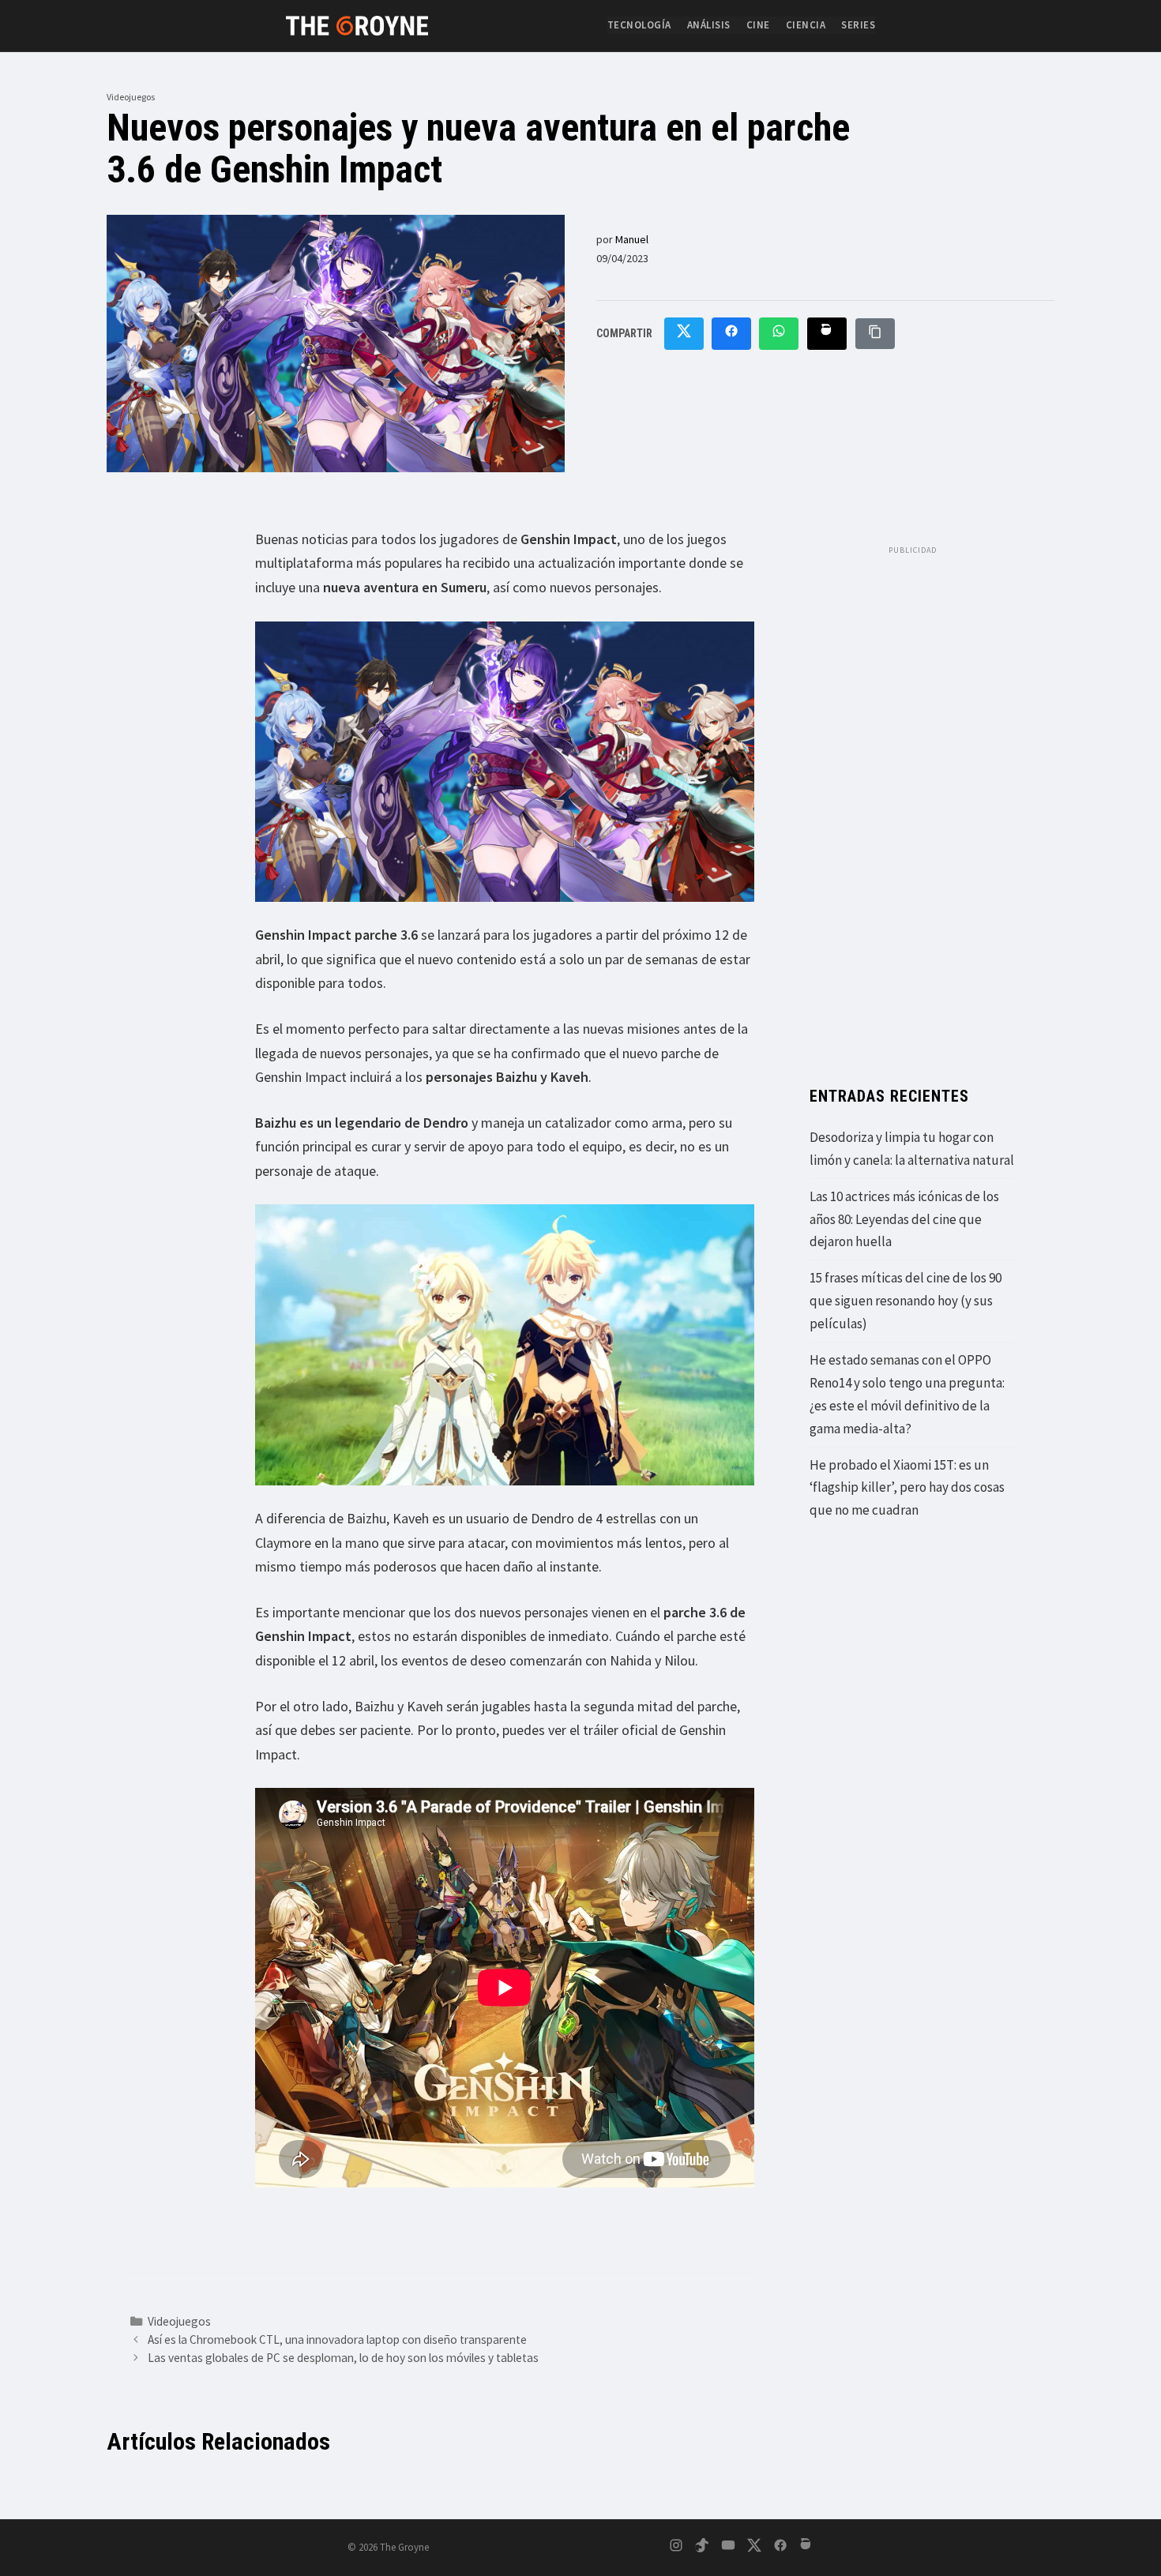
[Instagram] (676, 2548)
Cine (758, 25)
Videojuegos (131, 97)
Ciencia (806, 25)
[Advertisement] (912, 800)
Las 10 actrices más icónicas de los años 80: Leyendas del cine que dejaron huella (904, 1219)
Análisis (709, 25)
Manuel (632, 239)
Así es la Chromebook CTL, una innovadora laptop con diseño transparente (337, 2339)
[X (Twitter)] (754, 2548)
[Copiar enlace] (875, 334)
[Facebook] (780, 2548)
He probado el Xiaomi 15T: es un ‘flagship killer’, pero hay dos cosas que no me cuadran (907, 1488)
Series (858, 25)
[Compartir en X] (684, 334)
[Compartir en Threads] (827, 334)
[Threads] (806, 2548)
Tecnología (639, 25)
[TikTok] (702, 2548)
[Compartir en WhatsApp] (779, 334)
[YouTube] (728, 2548)
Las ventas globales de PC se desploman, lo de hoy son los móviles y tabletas (343, 2358)
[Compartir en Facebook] (731, 334)
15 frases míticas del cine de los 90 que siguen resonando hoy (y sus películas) (906, 1301)
